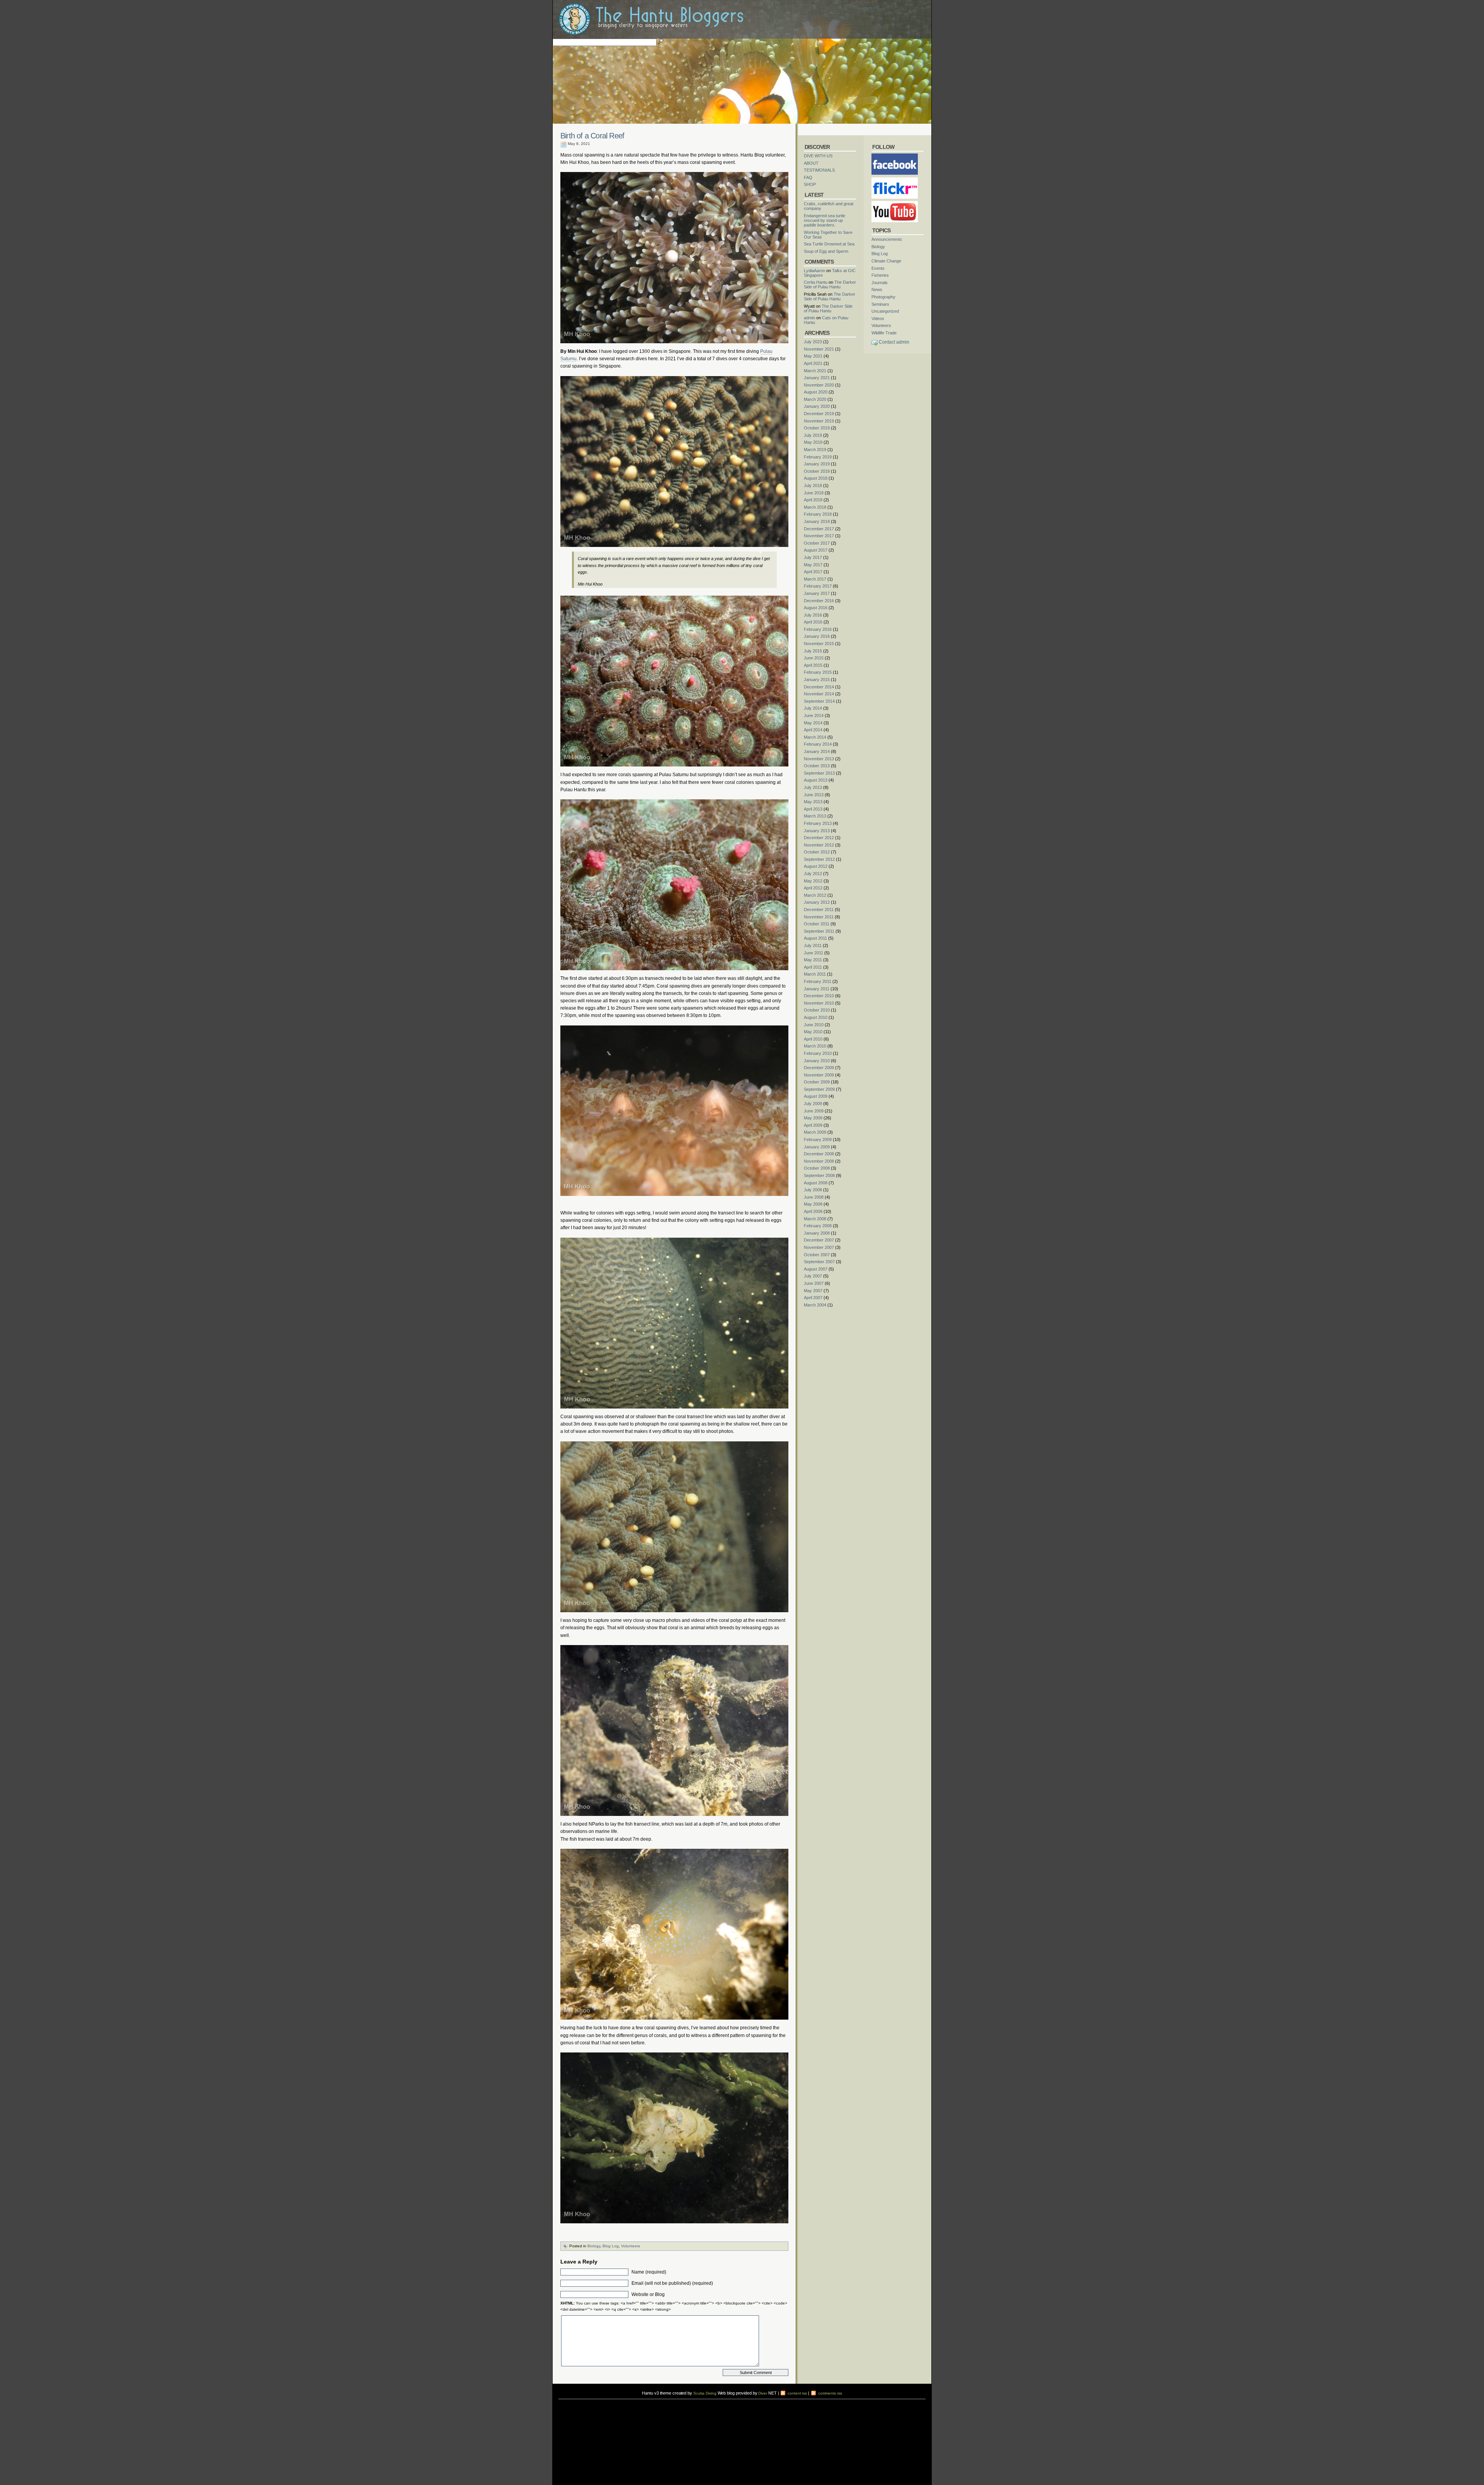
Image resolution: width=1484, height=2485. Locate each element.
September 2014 (819, 701)
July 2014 (813, 708)
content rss (797, 2393)
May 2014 (813, 723)
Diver (763, 2393)
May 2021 (813, 356)
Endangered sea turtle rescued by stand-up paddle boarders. (825, 220)
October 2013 (817, 766)
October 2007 (817, 1255)
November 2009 (819, 1075)
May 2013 (813, 802)
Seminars (880, 304)
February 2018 (818, 514)
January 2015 (817, 680)
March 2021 (815, 371)
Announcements (887, 239)
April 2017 (813, 572)
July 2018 (813, 485)
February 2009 (818, 1139)
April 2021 (813, 363)
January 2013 (817, 831)
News (877, 290)
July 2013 (813, 787)
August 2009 (816, 1096)
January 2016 (817, 636)
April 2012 (813, 888)
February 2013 (818, 823)
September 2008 (819, 1175)
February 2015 (818, 672)
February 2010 (818, 1053)
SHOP (810, 184)
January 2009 (817, 1147)
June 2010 (814, 1025)
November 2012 (819, 845)
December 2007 (819, 1240)
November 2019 (819, 421)
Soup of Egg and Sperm (826, 251)
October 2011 (817, 924)
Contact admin (894, 342)
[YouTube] (895, 203)
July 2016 (813, 615)
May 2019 (813, 442)
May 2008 (813, 1204)
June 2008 (814, 1197)
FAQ (808, 177)
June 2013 (814, 795)
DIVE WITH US (818, 156)
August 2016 (816, 608)
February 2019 (818, 457)
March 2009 (815, 1132)
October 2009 (817, 1082)
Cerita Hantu (816, 282)
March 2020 (815, 399)
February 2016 (818, 629)
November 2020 (819, 385)
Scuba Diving (705, 2393)
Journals (880, 283)
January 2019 (817, 464)
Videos (878, 319)
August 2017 (816, 550)
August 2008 (816, 1183)
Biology (594, 2246)
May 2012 (813, 881)
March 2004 (815, 1305)
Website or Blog (648, 2294)
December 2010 (819, 996)
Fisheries (880, 275)
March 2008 (815, 1219)
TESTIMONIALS (819, 170)
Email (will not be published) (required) (672, 2283)
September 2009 (819, 1089)
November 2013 (819, 759)
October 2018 (817, 471)
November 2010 (819, 1003)
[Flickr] (895, 180)
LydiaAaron (814, 271)
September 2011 (819, 931)
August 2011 (815, 938)
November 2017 (819, 536)
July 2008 (813, 1190)
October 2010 (817, 1010)
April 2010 (813, 1039)
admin (809, 318)
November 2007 (819, 1247)
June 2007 (814, 1283)
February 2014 (818, 744)
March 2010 (815, 1046)
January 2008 (817, 1233)
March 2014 (815, 737)
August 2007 (816, 1269)
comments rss (830, 2393)
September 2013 (819, 773)
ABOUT (811, 163)
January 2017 (817, 593)
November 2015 (819, 644)
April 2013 (813, 809)
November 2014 (819, 694)
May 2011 (813, 960)
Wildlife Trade (884, 333)
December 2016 (819, 601)
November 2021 (819, 349)
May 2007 (813, 1291)
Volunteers (631, 2246)
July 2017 (813, 557)
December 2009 (819, 1068)
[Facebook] (895, 156)
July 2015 (813, 651)
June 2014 (814, 715)
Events (878, 268)
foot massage (634, 2406)
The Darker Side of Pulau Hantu (830, 284)
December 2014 (819, 687)
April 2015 (813, 665)
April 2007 (813, 1298)
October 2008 (817, 1168)
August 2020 (816, 392)
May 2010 (813, 1032)
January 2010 (817, 1061)
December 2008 (819, 1154)
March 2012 (815, 895)
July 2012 (813, 874)
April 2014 (813, 730)
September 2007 (819, 1262)
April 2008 (813, 1211)
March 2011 (815, 974)
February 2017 (818, 586)
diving (569, 2406)
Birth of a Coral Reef (592, 136)
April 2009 (813, 1125)
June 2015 (814, 658)
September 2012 (819, 859)
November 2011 (819, 917)
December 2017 (819, 529)
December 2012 (819, 838)
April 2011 (813, 967)
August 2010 (816, 1017)
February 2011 (818, 981)
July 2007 (813, 1276)
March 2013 (815, 816)
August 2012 (816, 866)
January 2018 (817, 521)
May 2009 (813, 1118)
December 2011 (819, 910)
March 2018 (815, 507)
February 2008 (818, 1226)
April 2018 (813, 500)
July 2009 (813, 1104)
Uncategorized (885, 311)
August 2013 (816, 780)
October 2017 (817, 543)
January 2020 (817, 406)
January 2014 (817, 751)
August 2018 (816, 478)
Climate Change (886, 261)
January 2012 (817, 902)
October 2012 (817, 852)
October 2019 (817, 428)
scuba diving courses (612, 2401)
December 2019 (819, 414)
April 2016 (813, 622)
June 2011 (813, 953)
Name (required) (649, 2272)
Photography (883, 297)
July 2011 (813, 945)
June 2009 (814, 1111)
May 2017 (813, 565)
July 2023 (813, 342)
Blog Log (611, 2246)
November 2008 (819, 1161)
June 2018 (814, 493)
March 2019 (815, 450)
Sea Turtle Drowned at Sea (829, 244)
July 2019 (813, 435)
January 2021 (817, 378)
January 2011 (817, 989)
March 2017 (815, 579)
